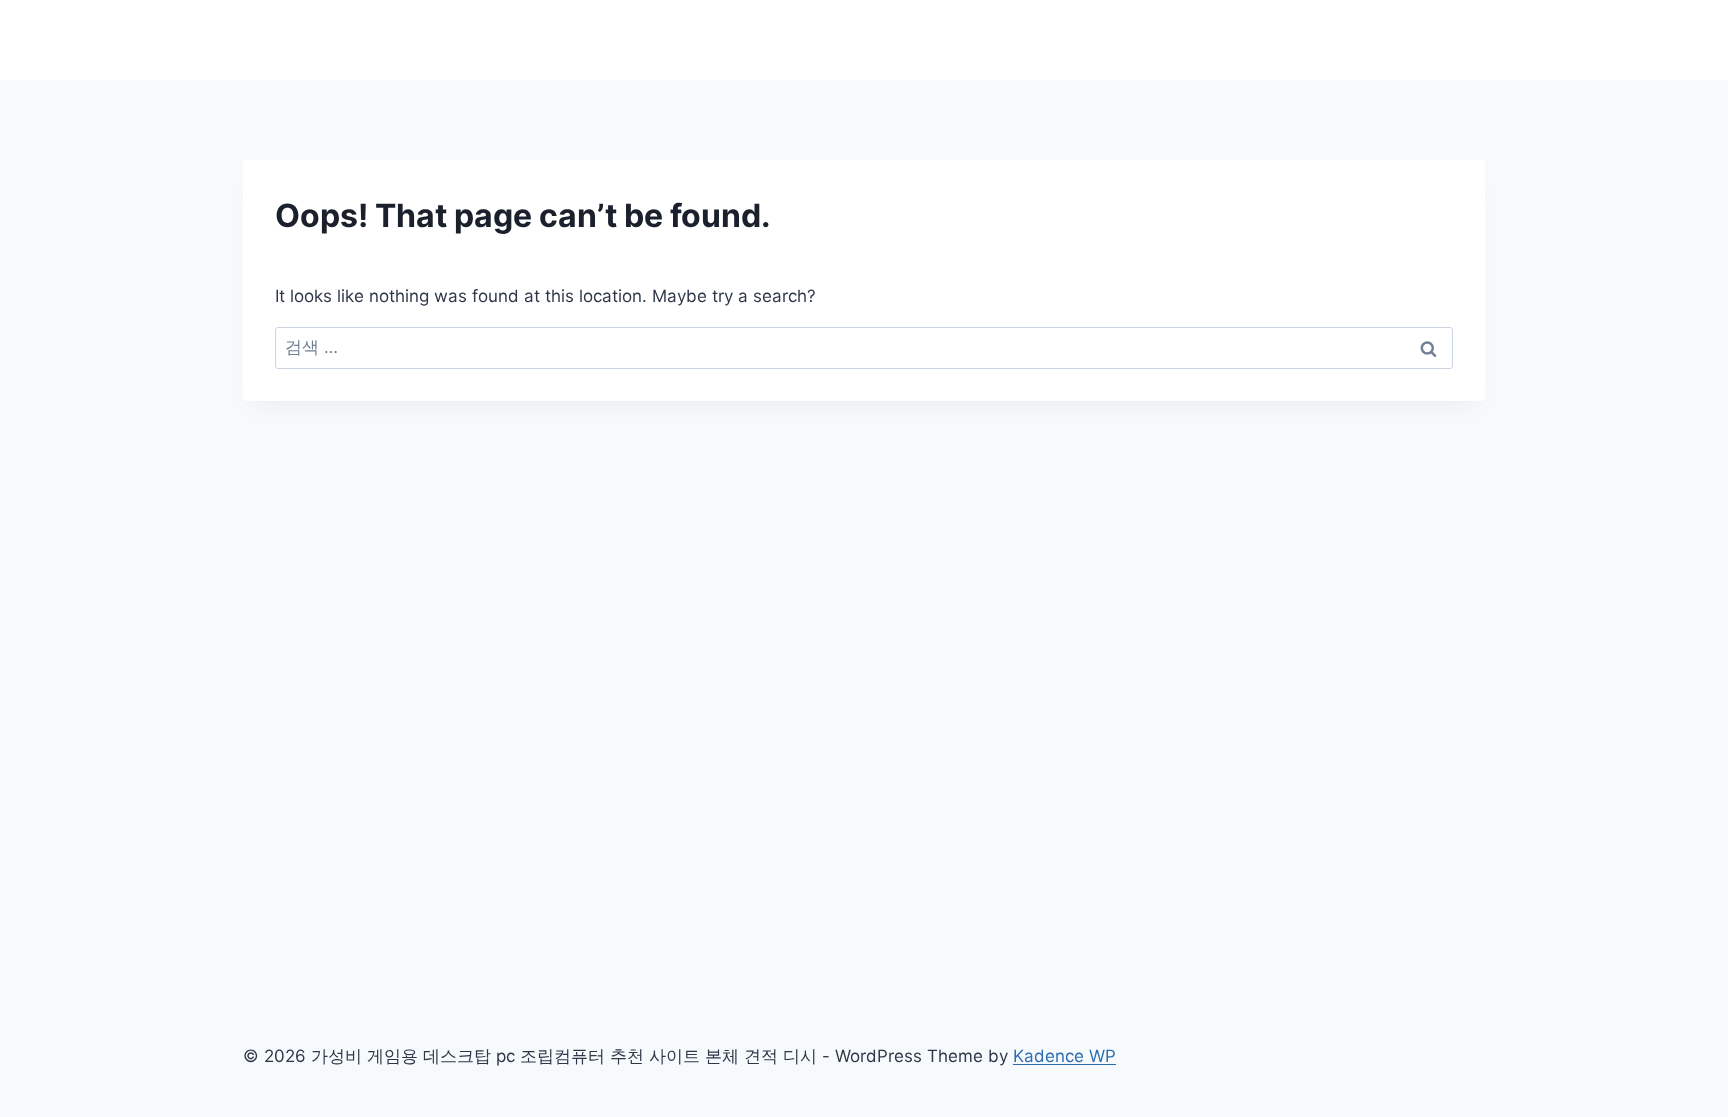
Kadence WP (1064, 1056)
